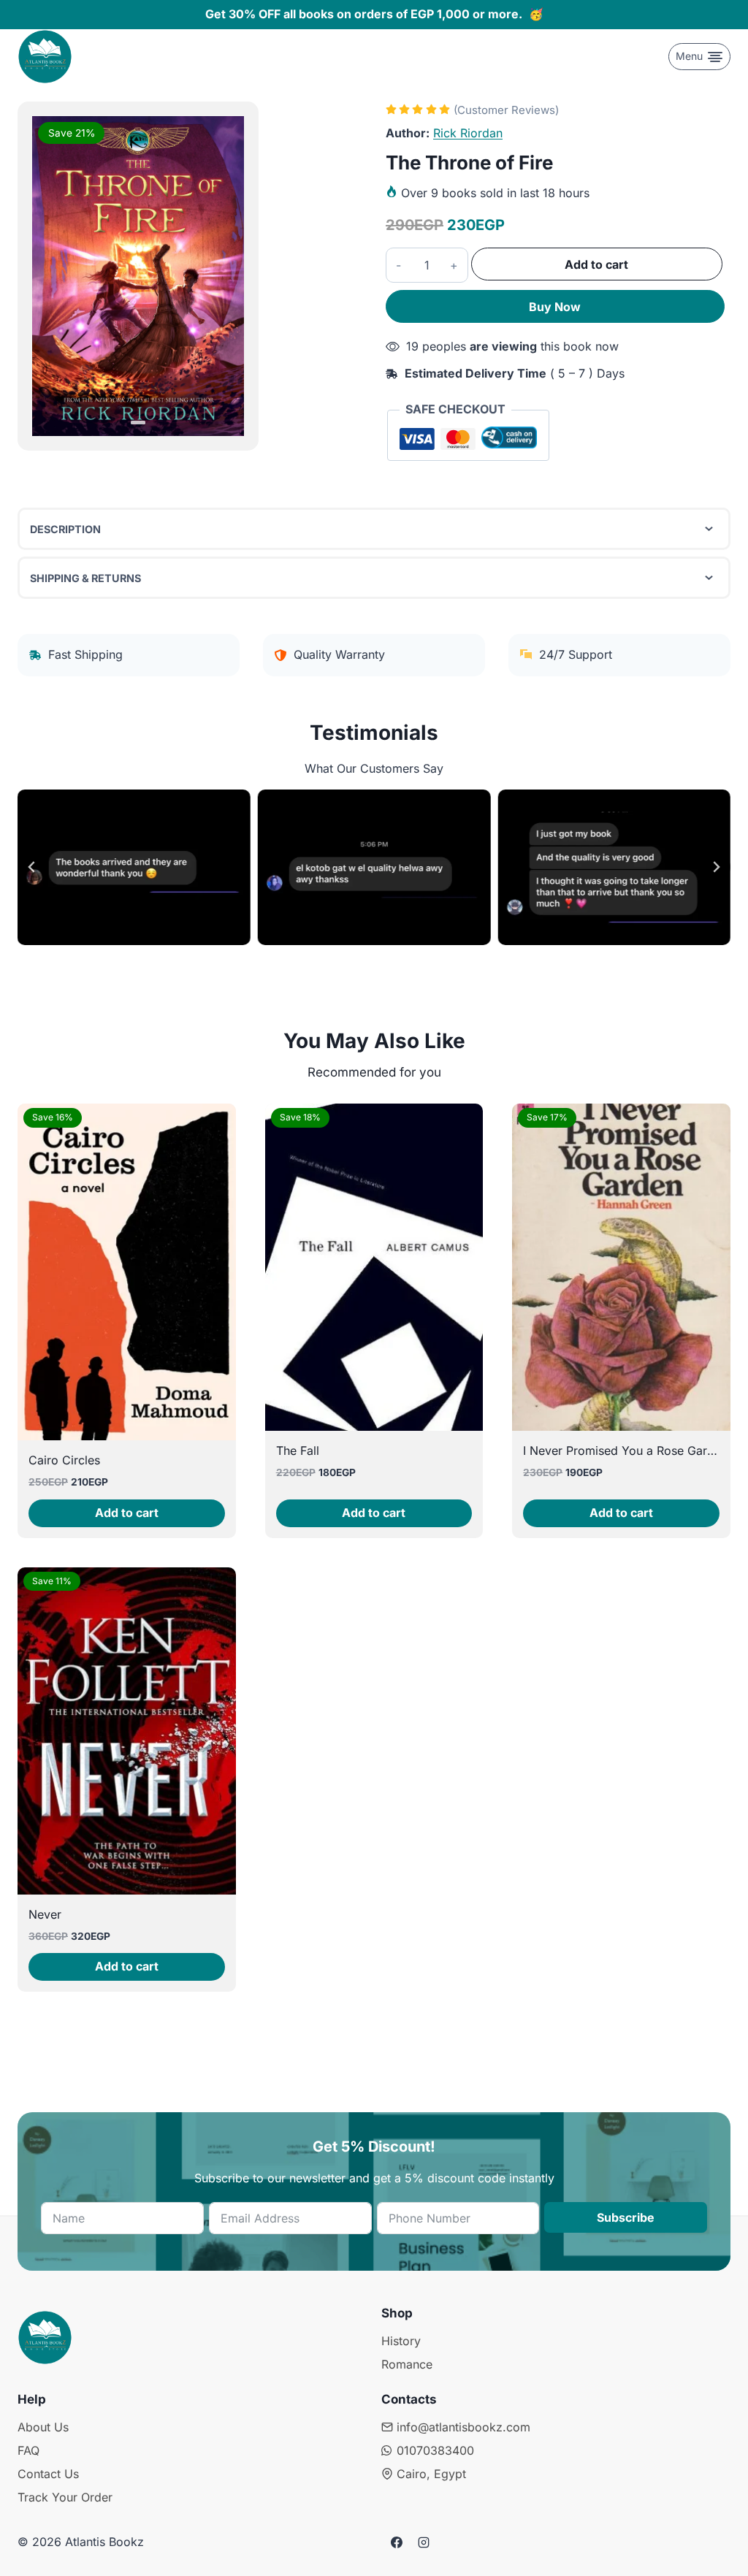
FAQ (28, 2450)
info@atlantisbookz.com (463, 2427)
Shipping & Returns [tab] (85, 578)
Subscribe (626, 2217)
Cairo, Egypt (431, 2474)
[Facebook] (397, 2542)
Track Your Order (65, 2497)
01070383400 (435, 2450)
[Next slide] (716, 867)
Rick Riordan (468, 133)
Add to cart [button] (127, 1513)
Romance (407, 2364)
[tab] (138, 423)
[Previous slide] (32, 867)
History (401, 2341)
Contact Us (48, 2474)
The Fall (298, 1451)
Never (45, 1914)
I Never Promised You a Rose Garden (625, 1451)
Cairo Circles (64, 1460)
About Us (43, 2427)
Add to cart (596, 264)
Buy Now (555, 307)
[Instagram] (424, 2542)
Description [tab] (65, 529)
